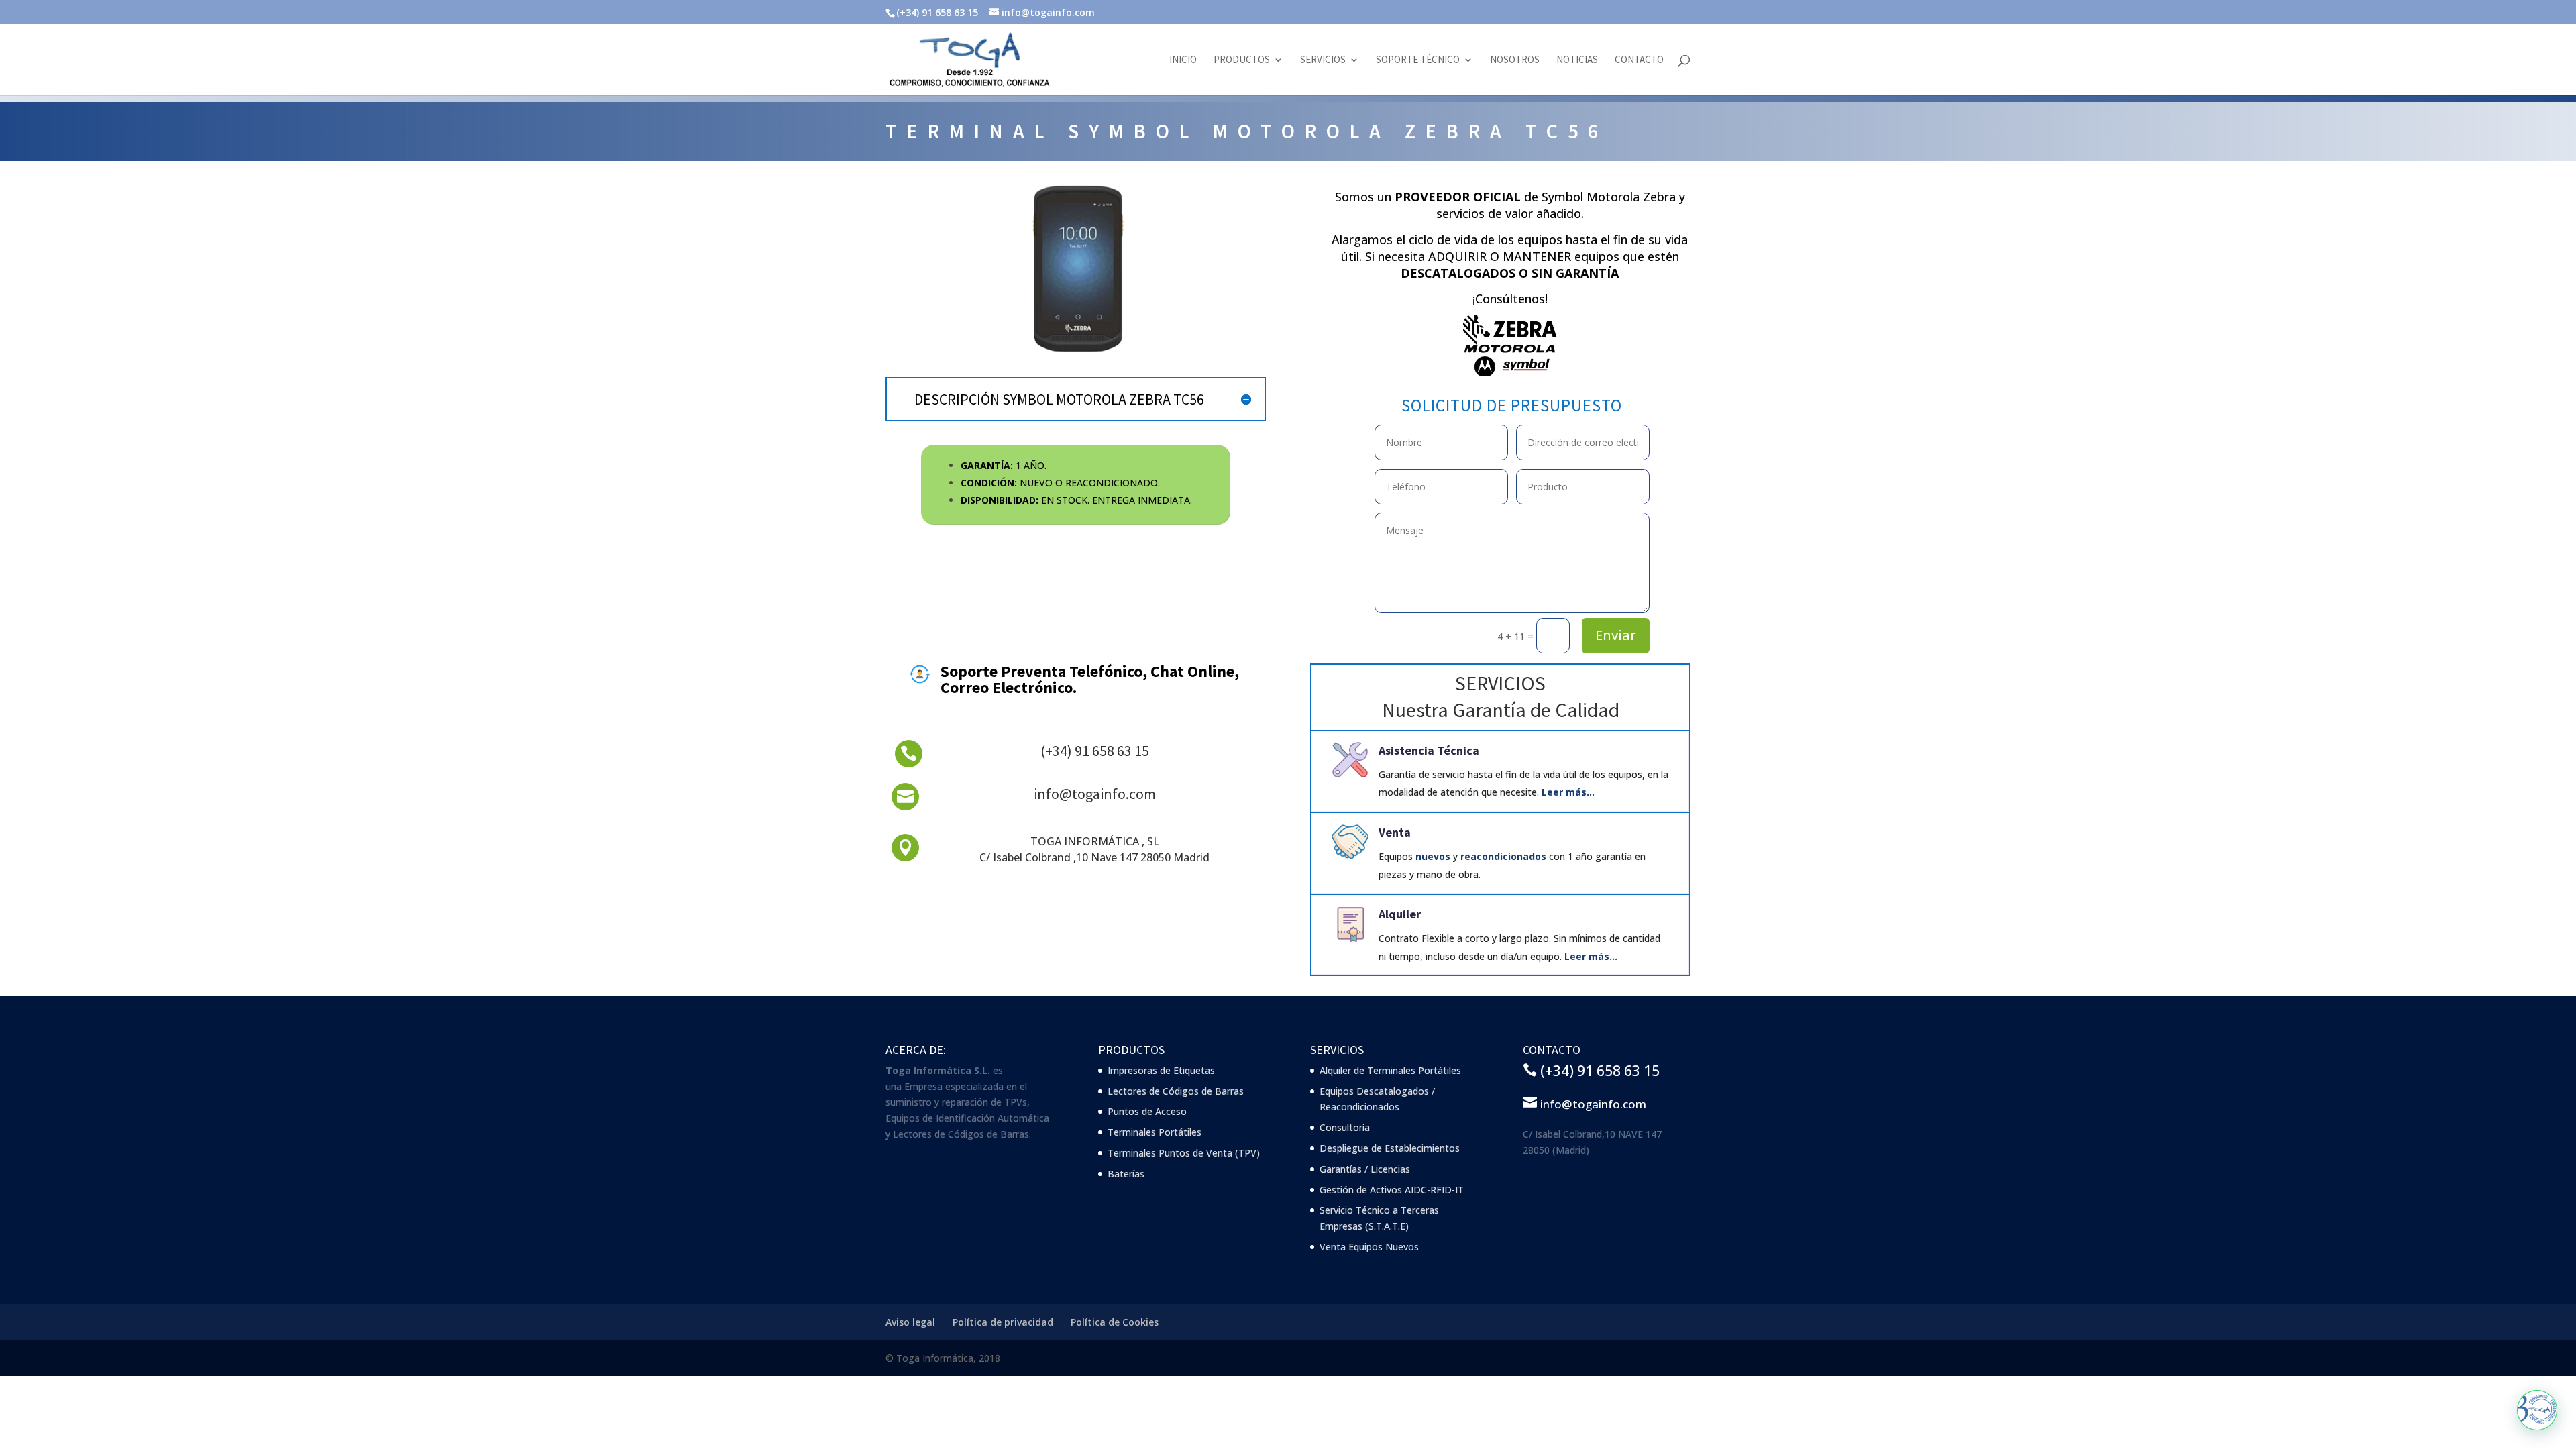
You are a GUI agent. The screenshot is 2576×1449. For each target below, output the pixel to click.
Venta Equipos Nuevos (1369, 1247)
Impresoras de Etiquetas (1161, 1070)
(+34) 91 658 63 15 (1095, 751)
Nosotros (1515, 60)
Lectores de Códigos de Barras (1176, 1091)
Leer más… (1568, 792)
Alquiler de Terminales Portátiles (1390, 1070)
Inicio (1183, 60)
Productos (1242, 60)
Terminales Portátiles (1155, 1132)
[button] (2537, 1410)
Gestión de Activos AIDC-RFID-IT (1392, 1190)
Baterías (1126, 1174)
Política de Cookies (1115, 1322)
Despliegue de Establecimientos (1390, 1148)
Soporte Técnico (1418, 60)
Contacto (1639, 60)
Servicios (1323, 60)
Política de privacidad (1003, 1322)
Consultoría (1345, 1127)
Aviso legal (910, 1322)
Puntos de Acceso (1147, 1111)
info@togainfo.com (1095, 794)
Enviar (1616, 635)
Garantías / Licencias (1365, 1169)
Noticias (1577, 60)
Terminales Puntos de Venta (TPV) (1184, 1153)
